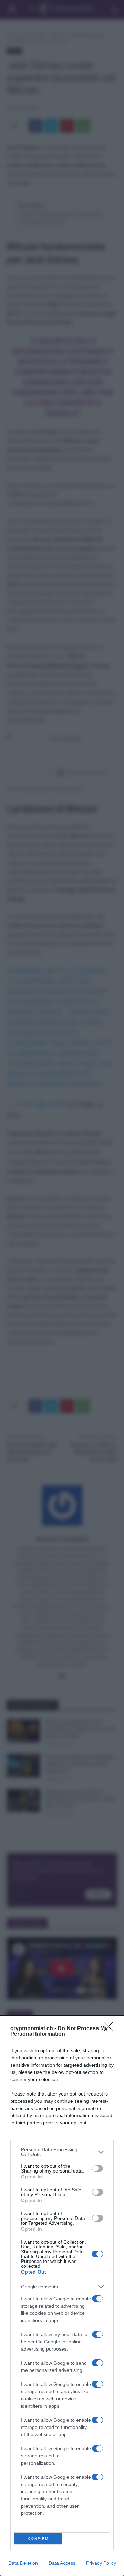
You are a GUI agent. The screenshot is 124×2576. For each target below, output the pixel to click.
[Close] (111, 2029)
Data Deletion (23, 2563)
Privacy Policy (101, 2563)
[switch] (97, 2168)
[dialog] (62, 2296)
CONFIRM (38, 2538)
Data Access (62, 2563)
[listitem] (62, 2152)
